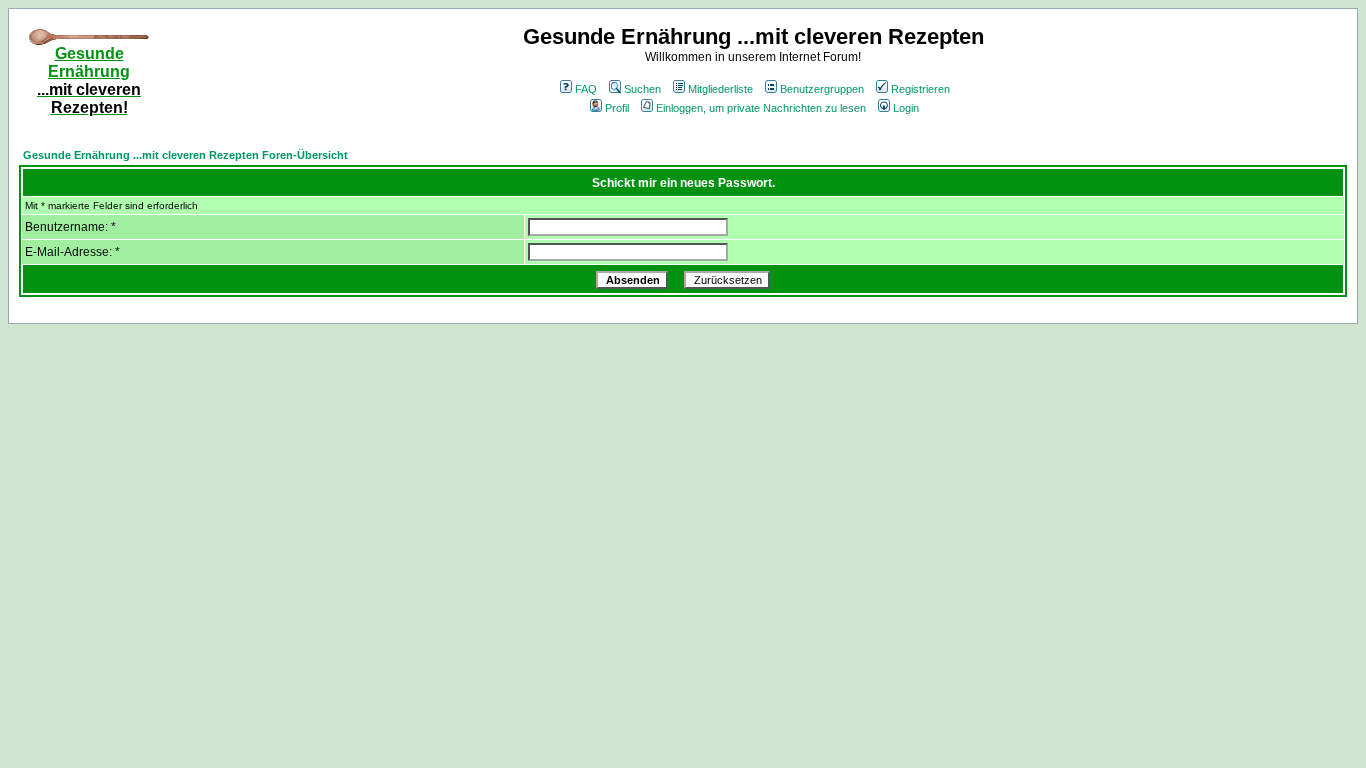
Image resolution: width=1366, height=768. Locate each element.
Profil (617, 108)
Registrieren (920, 89)
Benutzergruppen (822, 89)
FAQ (586, 89)
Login (906, 108)
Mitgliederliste (720, 89)
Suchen (642, 89)
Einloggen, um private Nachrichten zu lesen (761, 108)
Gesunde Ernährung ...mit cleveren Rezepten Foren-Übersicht (185, 155)
